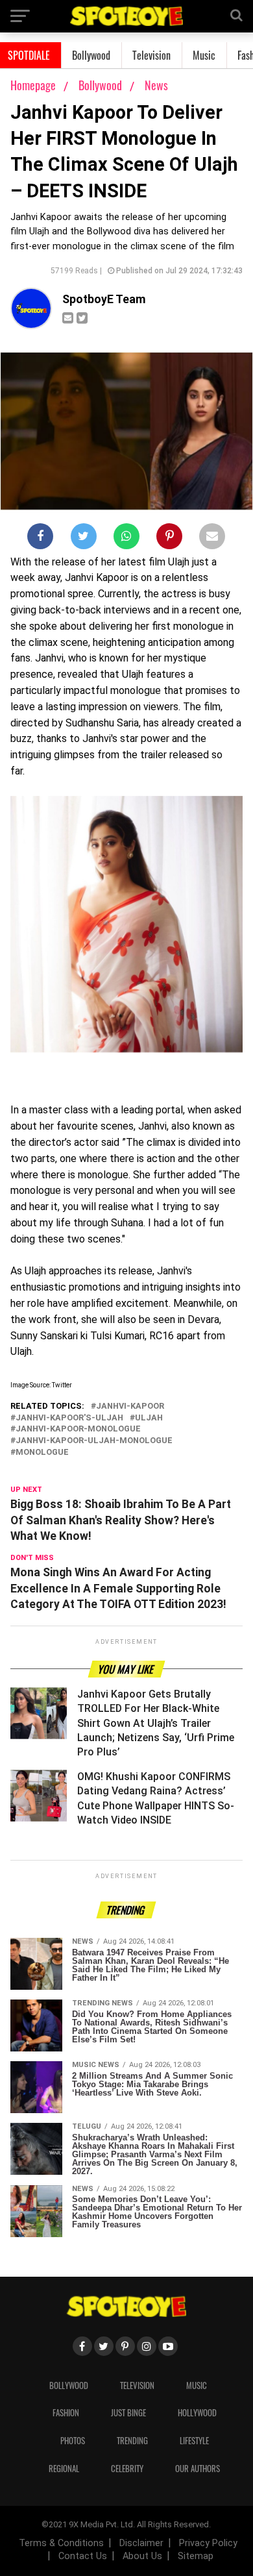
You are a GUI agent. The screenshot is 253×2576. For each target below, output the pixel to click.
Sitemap (196, 2556)
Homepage (33, 85)
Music (204, 55)
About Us (142, 2556)
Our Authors (198, 2469)
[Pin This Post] (169, 539)
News (156, 85)
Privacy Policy (208, 2543)
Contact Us (83, 2556)
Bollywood (91, 55)
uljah (149, 1418)
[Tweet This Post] (84, 539)
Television (151, 55)
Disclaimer (141, 2543)
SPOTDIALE (29, 55)
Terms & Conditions (61, 2543)
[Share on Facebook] (40, 539)
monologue (42, 1453)
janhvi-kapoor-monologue (78, 1429)
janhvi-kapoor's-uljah (69, 1418)
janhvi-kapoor (130, 1406)
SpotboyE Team (104, 299)
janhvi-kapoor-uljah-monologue (94, 1441)
